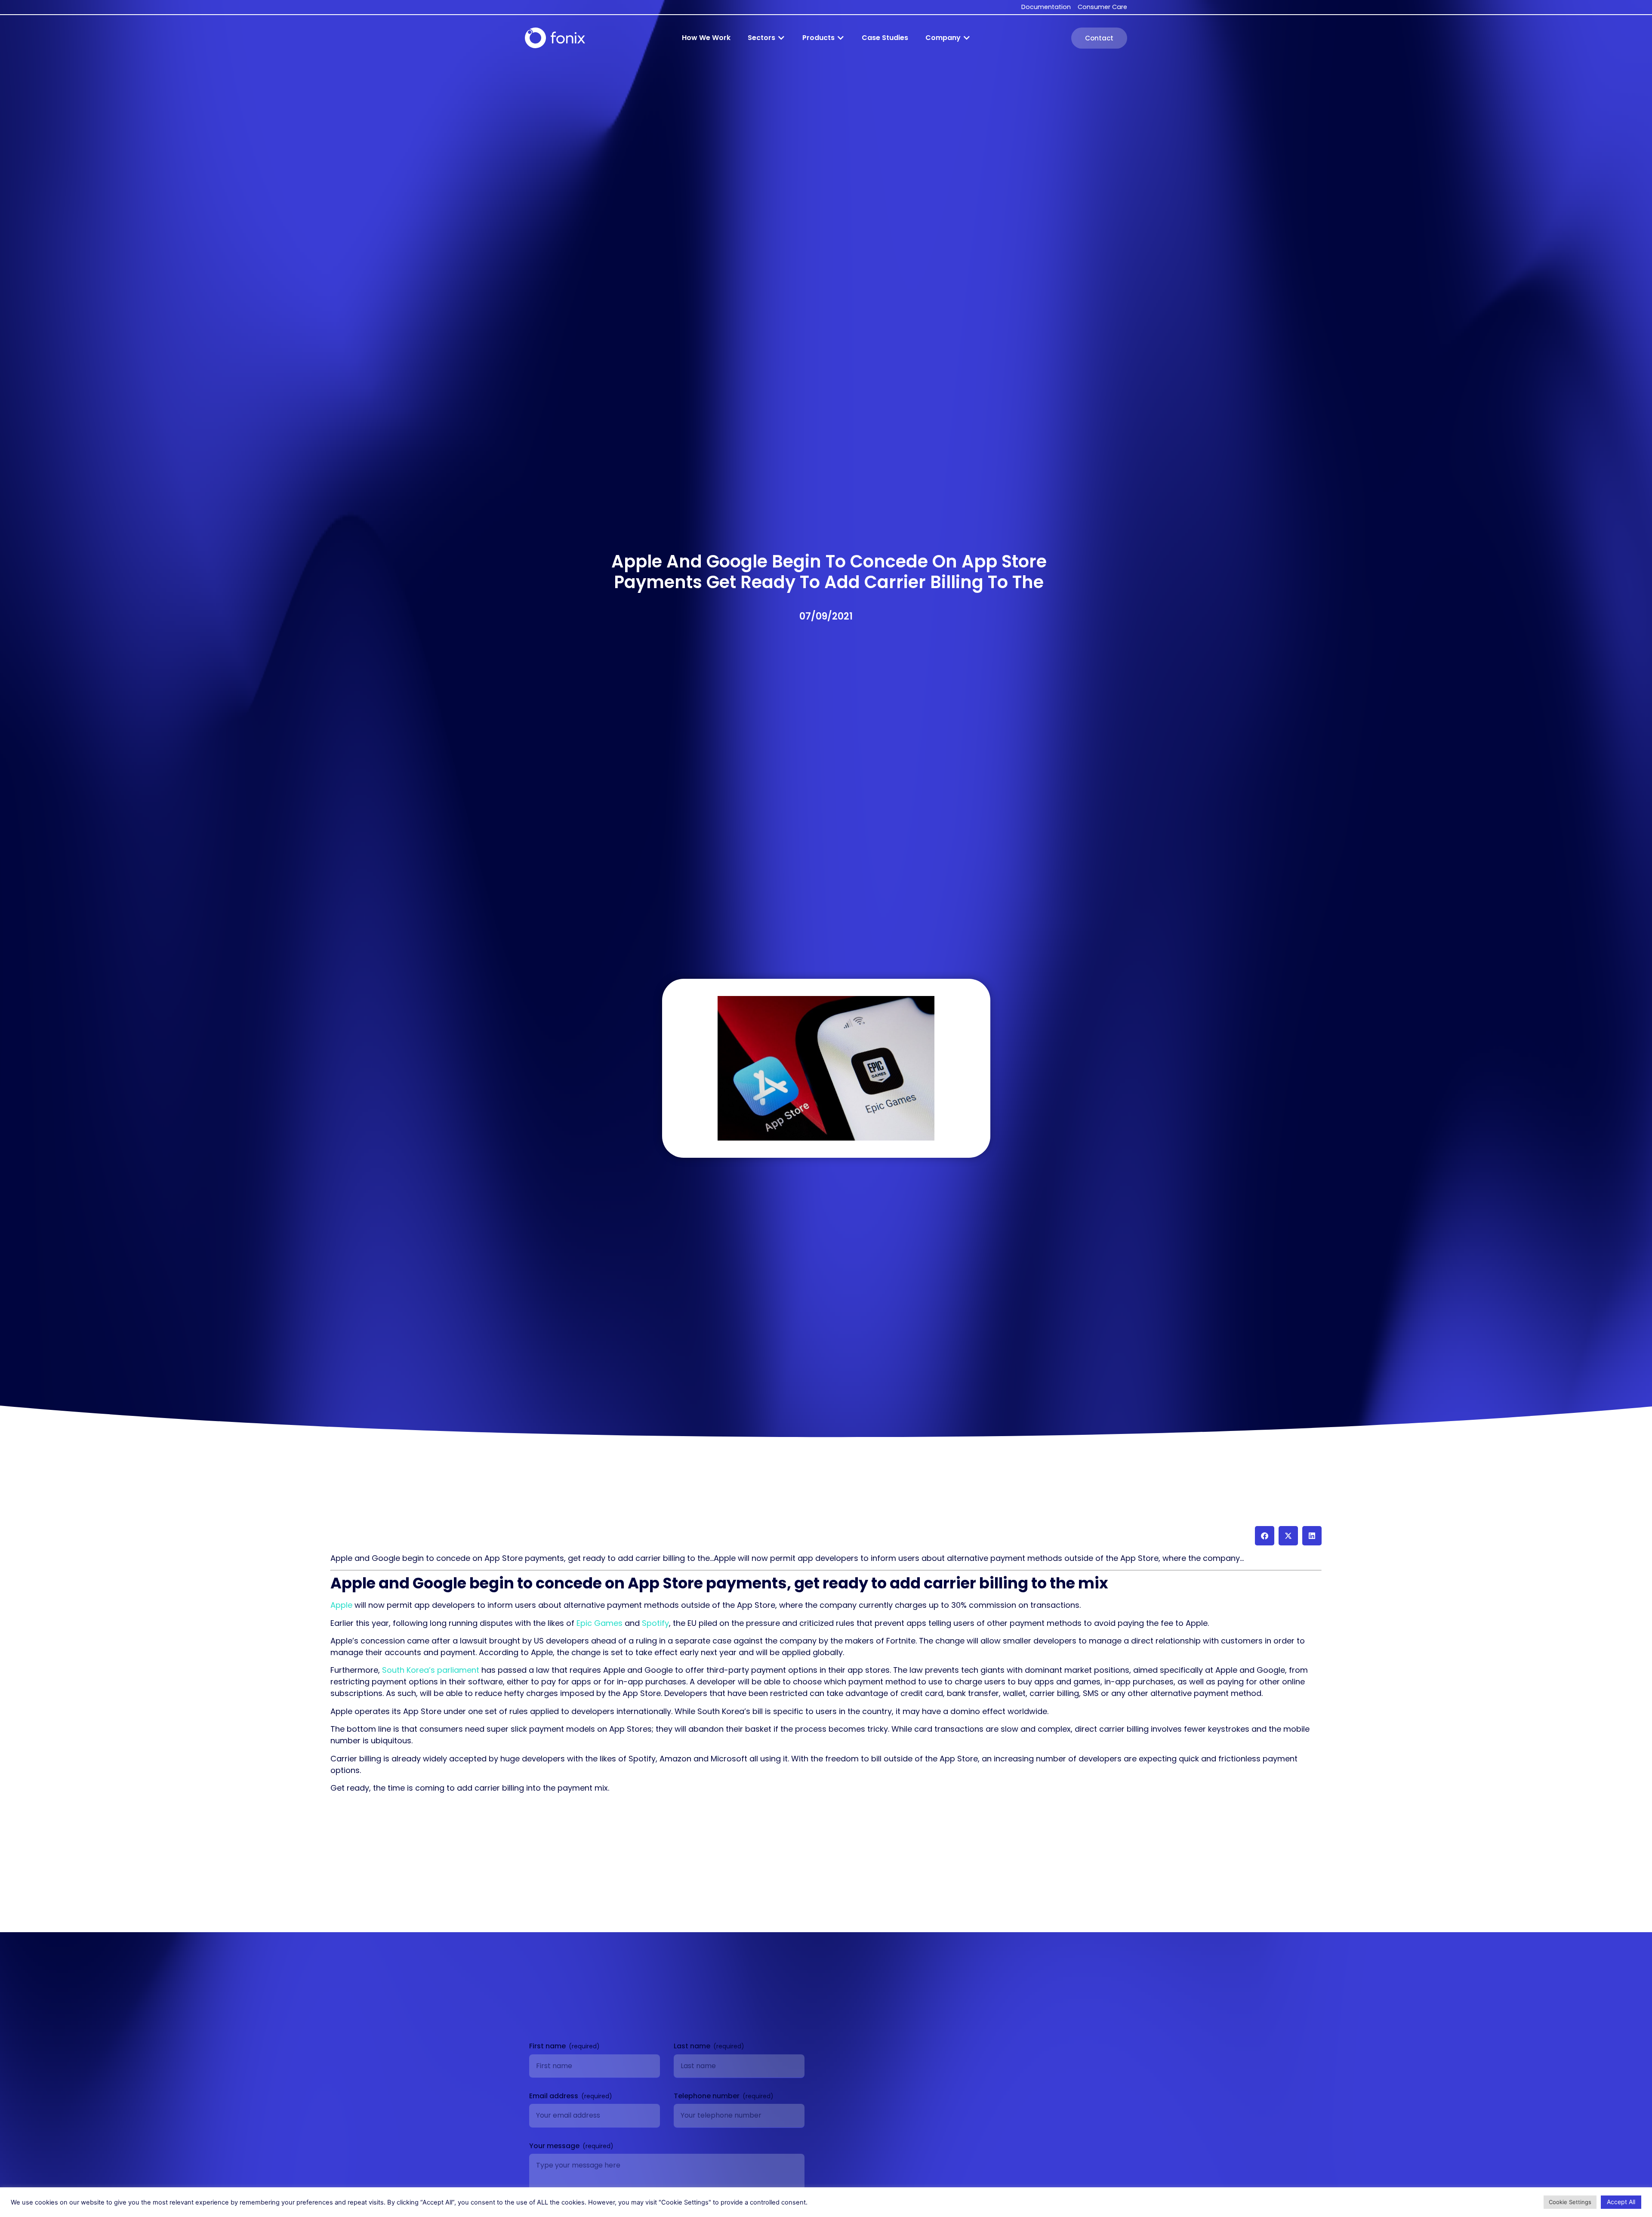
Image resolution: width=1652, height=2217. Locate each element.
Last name (693, 2046)
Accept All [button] (1621, 2202)
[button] (766, 38)
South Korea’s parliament (431, 1670)
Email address (555, 2096)
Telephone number (707, 2096)
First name (548, 2046)
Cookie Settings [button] (1570, 2202)
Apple (341, 1605)
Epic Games (599, 1623)
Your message (555, 2146)
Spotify (655, 1623)
